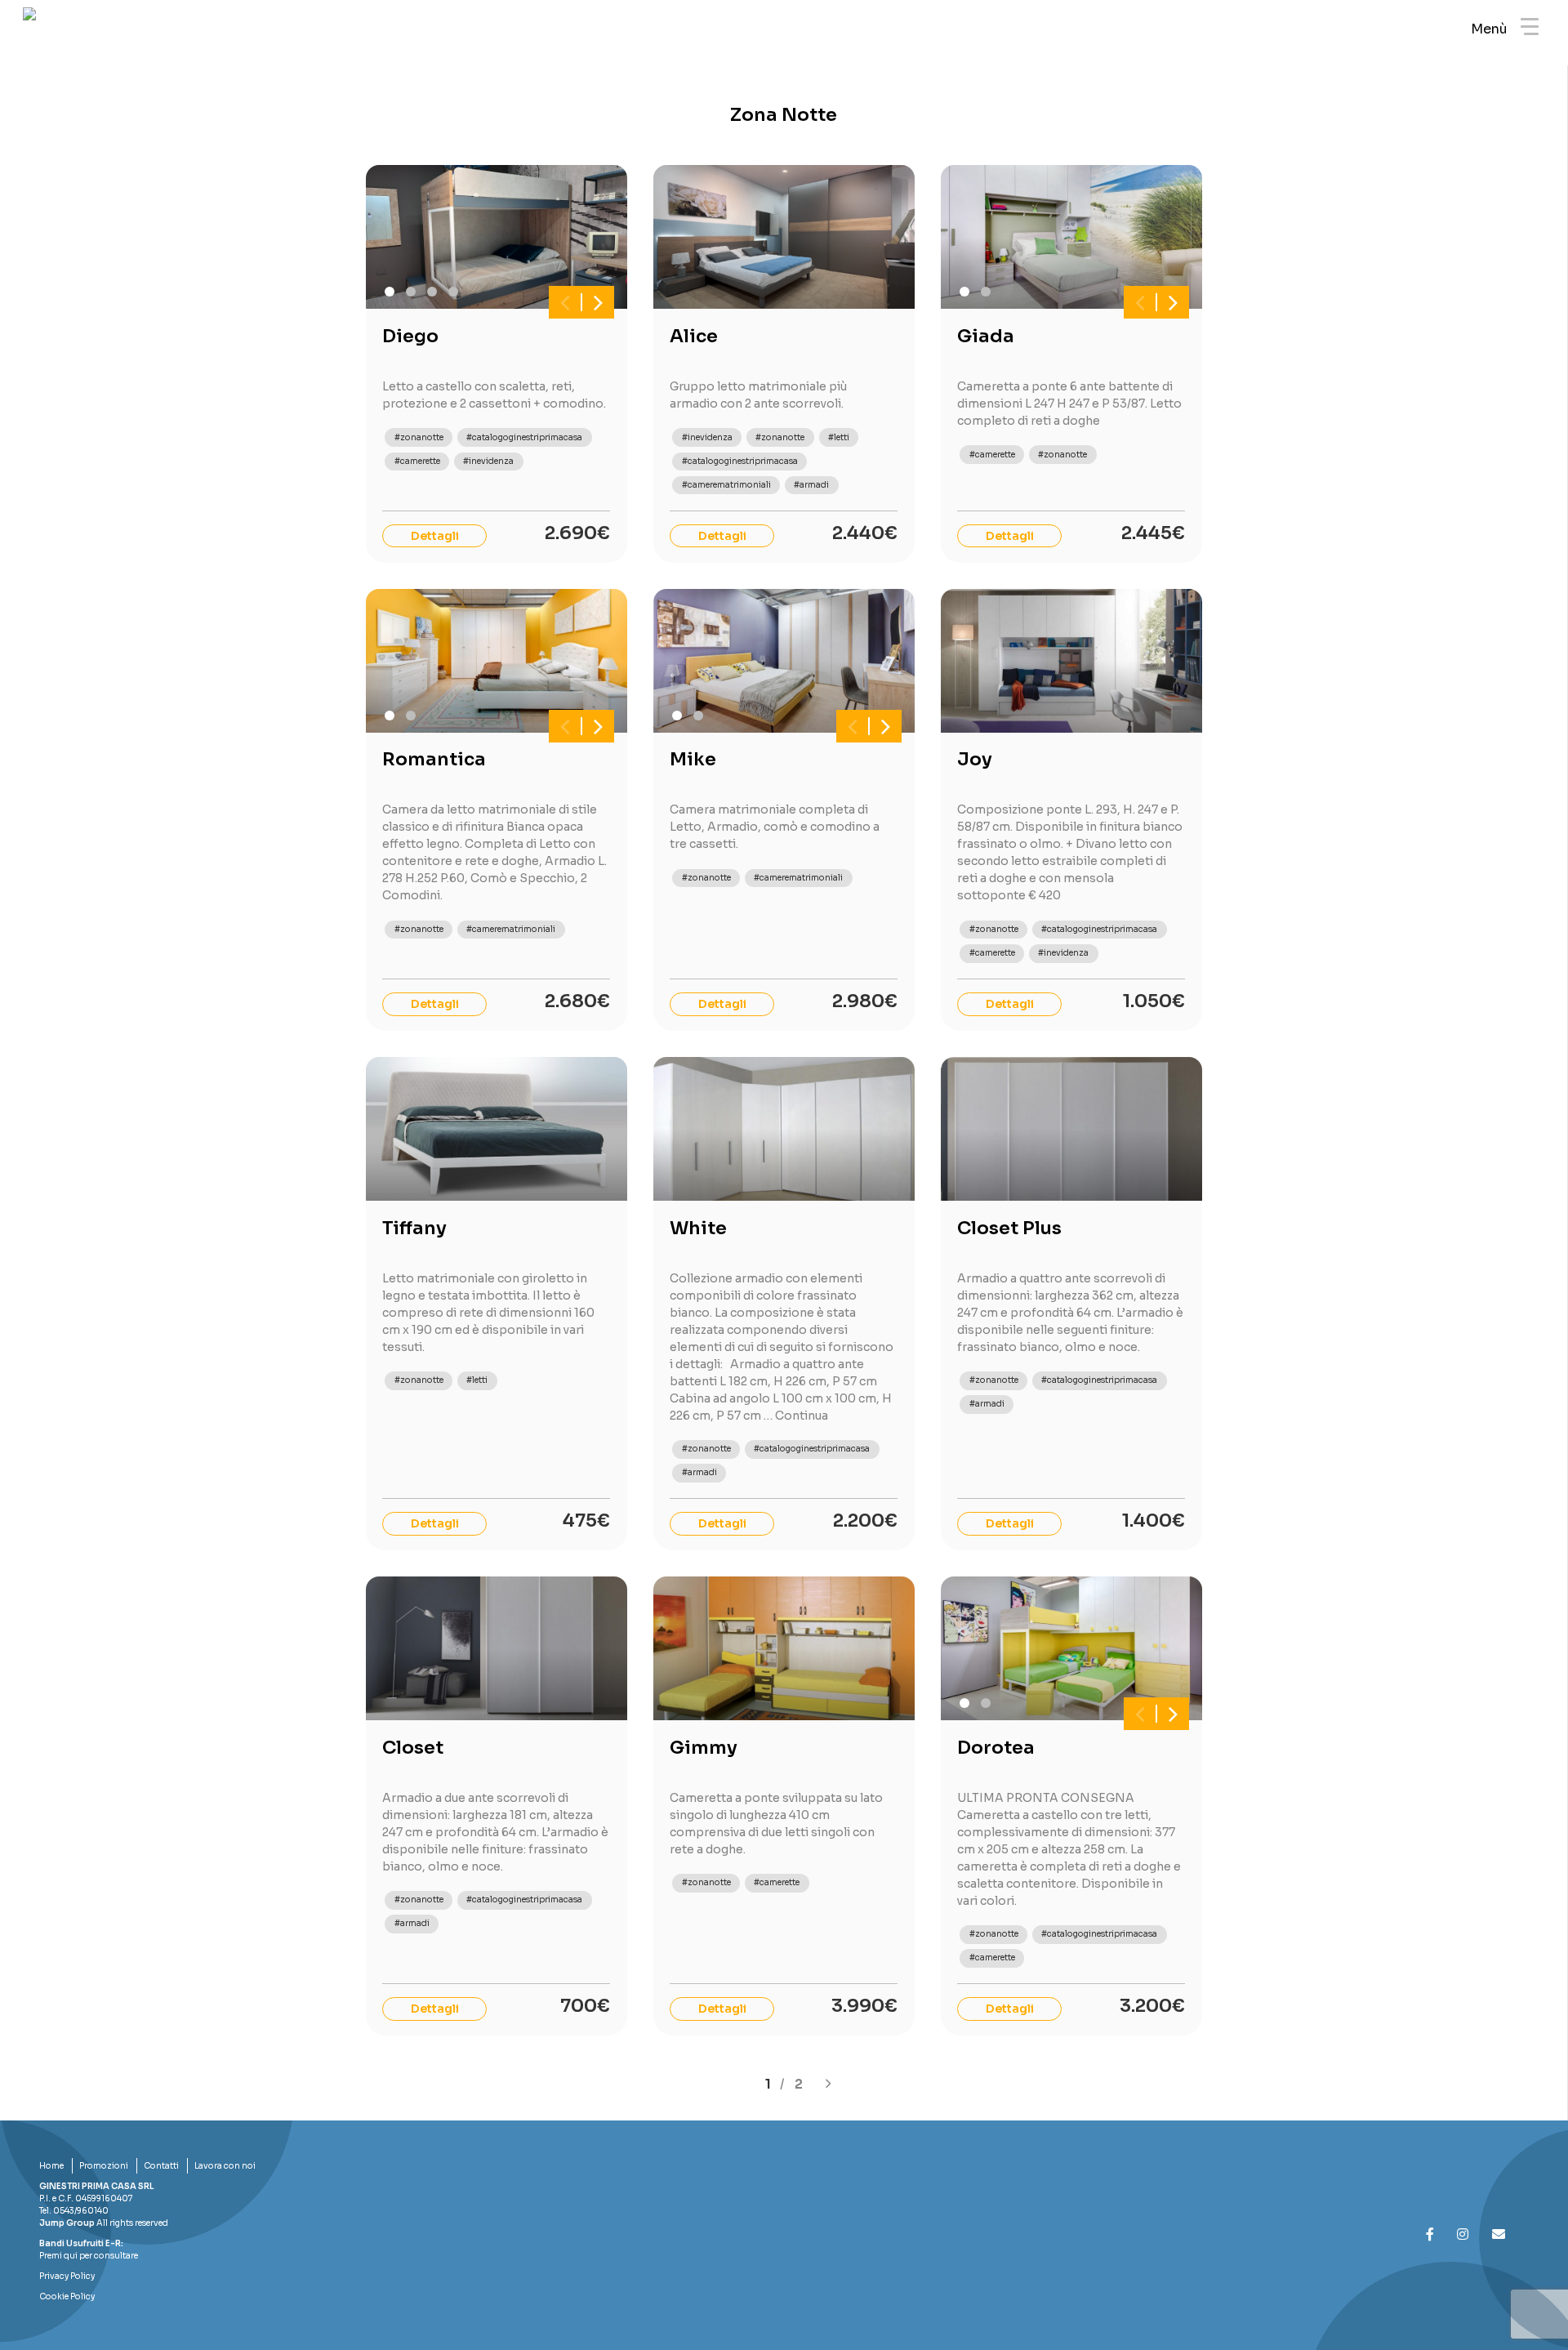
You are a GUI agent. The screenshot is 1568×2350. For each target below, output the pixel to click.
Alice (694, 336)
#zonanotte (419, 437)
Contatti (161, 2166)
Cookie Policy (67, 2296)
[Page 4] (453, 292)
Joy (975, 759)
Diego (410, 336)
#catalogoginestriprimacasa (524, 437)
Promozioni (104, 2166)
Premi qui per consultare (89, 2256)
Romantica (434, 759)
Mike (693, 759)
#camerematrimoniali (726, 485)
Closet (413, 1748)
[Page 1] (390, 292)
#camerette (417, 461)
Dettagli (435, 536)
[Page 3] (432, 292)
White (698, 1228)
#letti (839, 437)
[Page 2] (411, 292)
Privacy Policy (67, 2276)
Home (51, 2166)
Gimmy (704, 1748)
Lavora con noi (225, 2166)
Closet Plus (1009, 1228)
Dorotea (996, 1748)
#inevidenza (488, 461)
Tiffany (414, 1228)
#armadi (811, 485)
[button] (565, 302)
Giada (986, 336)
